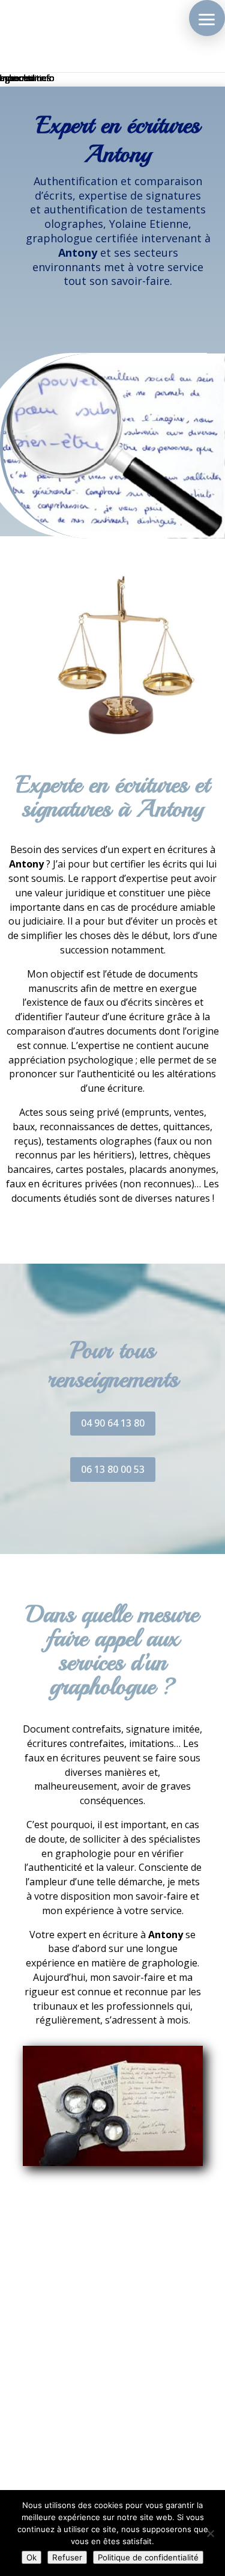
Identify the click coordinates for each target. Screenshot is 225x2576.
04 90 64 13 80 (113, 1423)
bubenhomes (25, 78)
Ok (31, 2557)
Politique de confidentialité (148, 2557)
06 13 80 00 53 (113, 1469)
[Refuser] (210, 2533)
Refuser (67, 2557)
